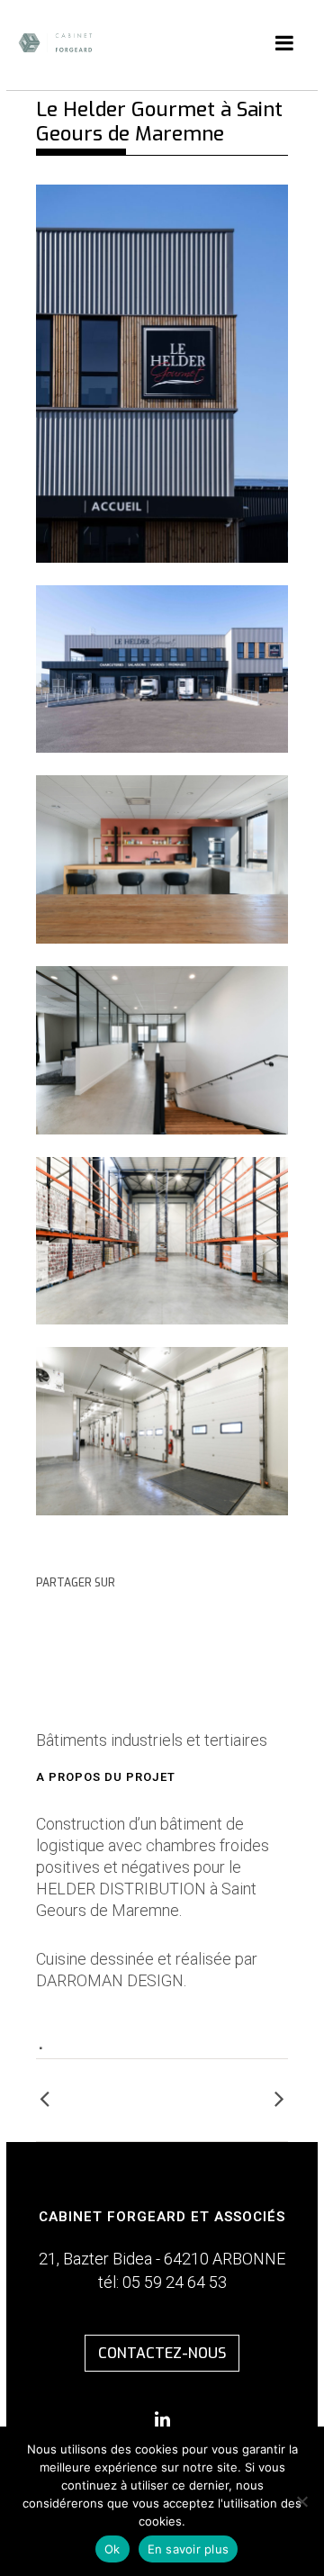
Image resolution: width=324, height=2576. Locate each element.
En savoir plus (189, 2549)
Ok (112, 2549)
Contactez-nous (162, 2353)
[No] (301, 2501)
